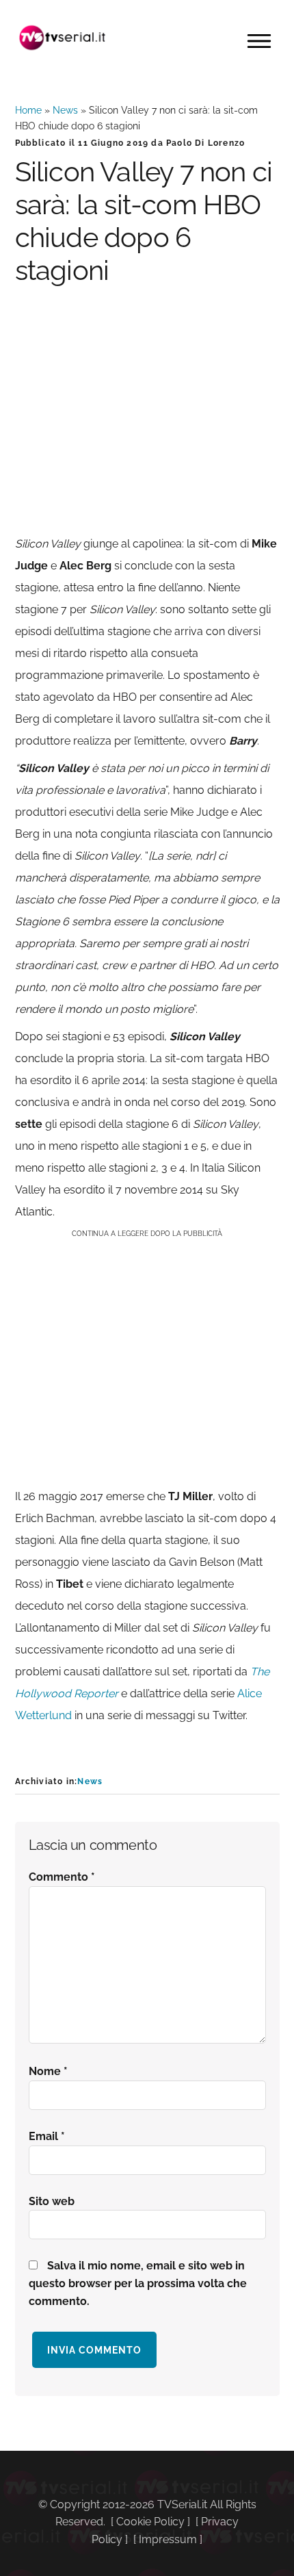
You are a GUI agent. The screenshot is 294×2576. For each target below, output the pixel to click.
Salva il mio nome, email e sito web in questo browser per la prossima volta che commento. (138, 2283)
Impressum (168, 2539)
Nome (48, 2071)
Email (47, 2136)
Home (28, 110)
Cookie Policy (150, 2522)
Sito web (52, 2201)
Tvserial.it (63, 38)
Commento (62, 1877)
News (65, 110)
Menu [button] (259, 41)
